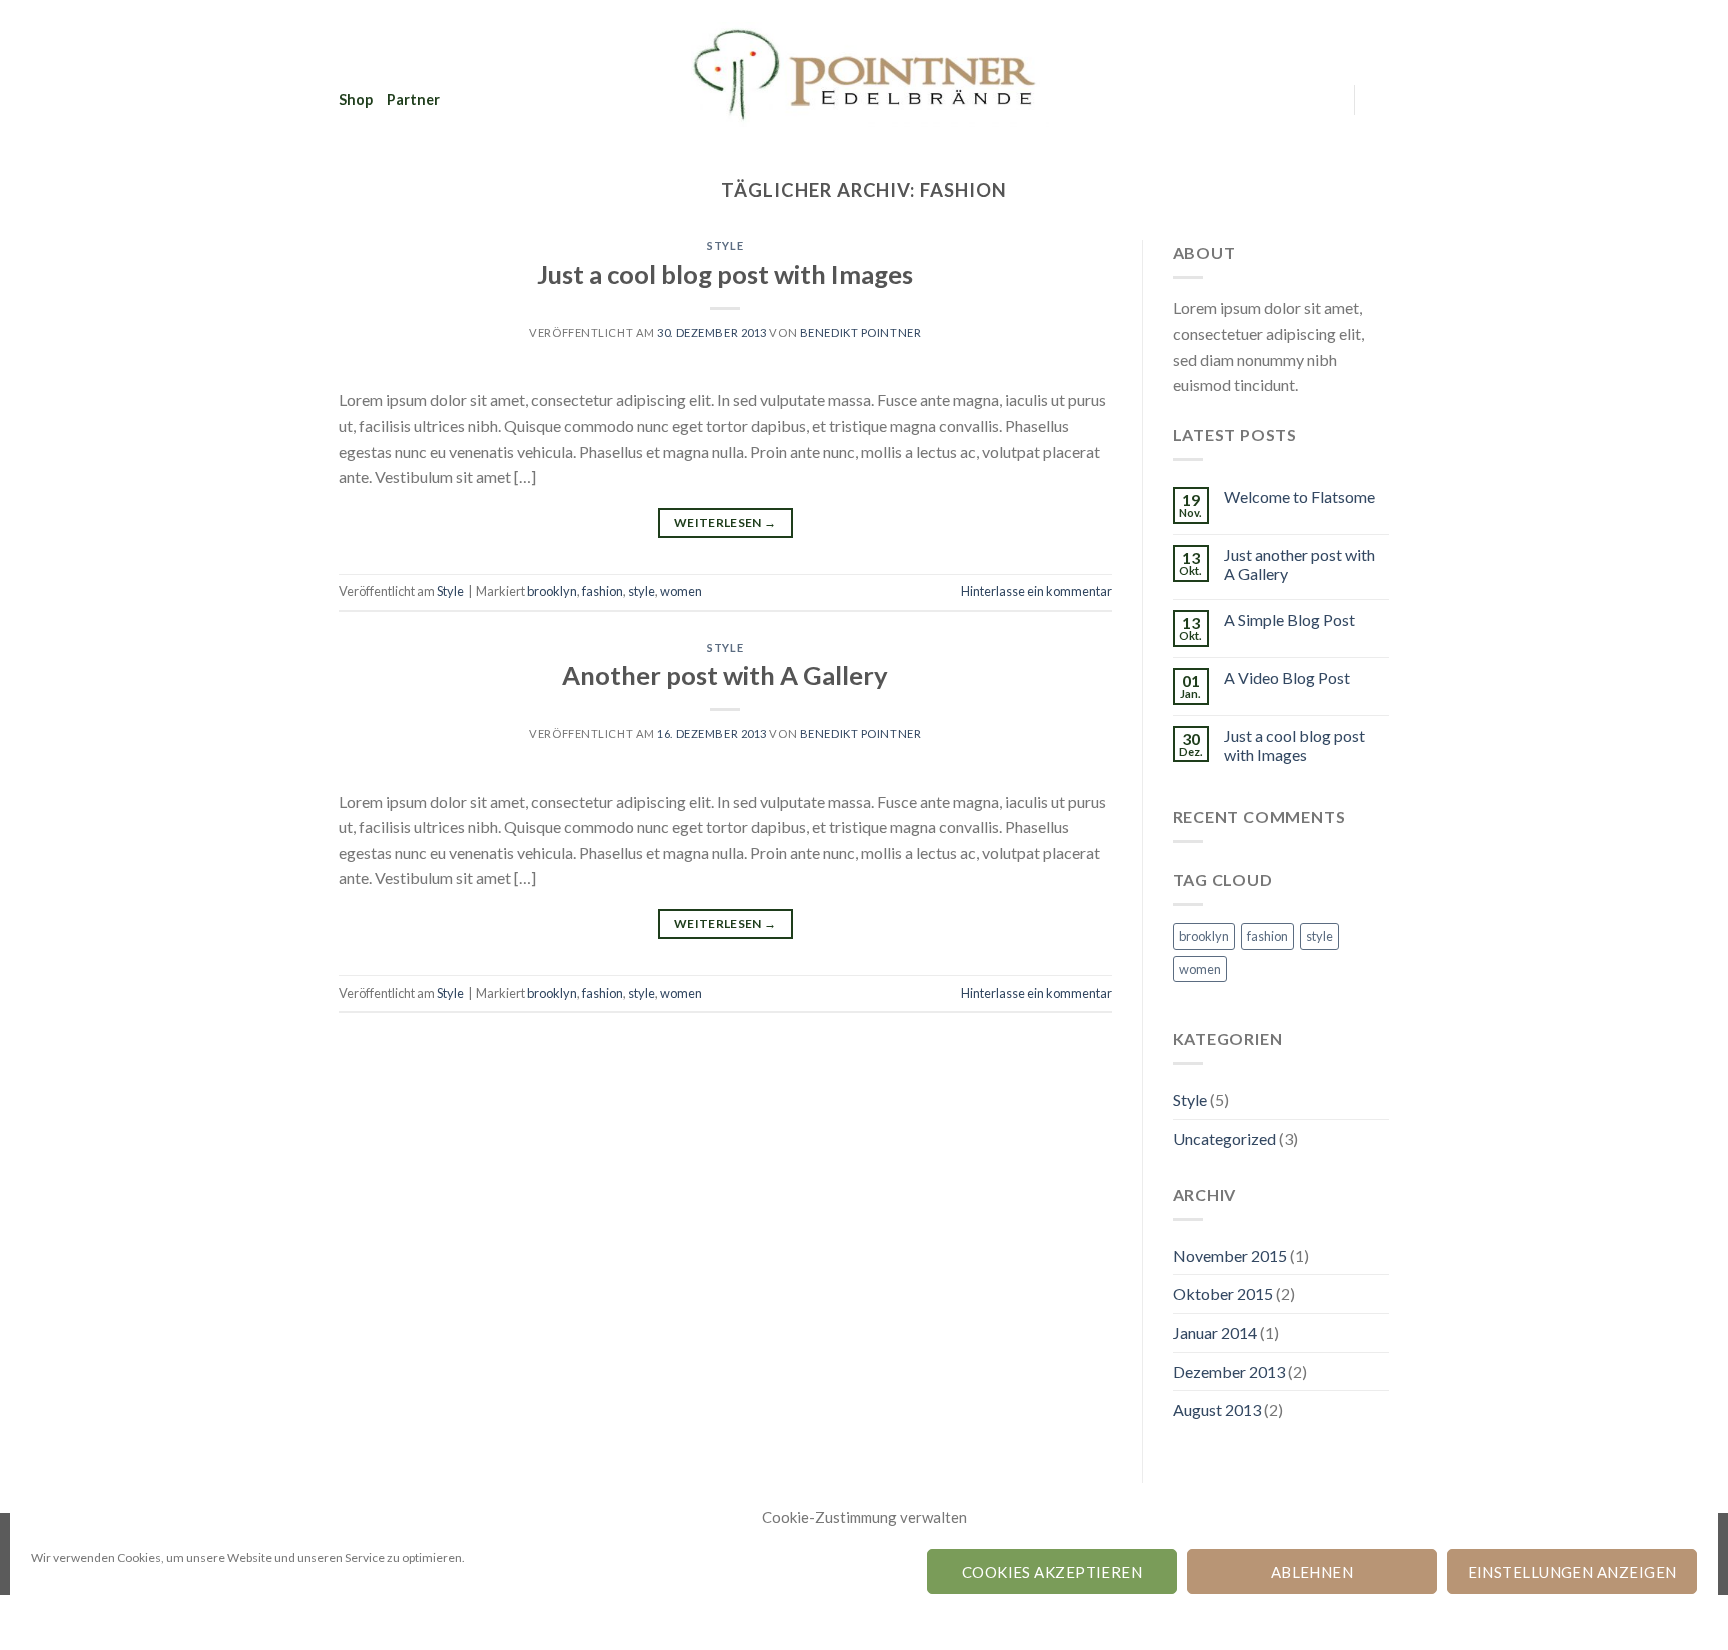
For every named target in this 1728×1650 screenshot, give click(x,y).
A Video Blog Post (1287, 677)
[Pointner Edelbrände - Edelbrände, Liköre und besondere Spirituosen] (864, 75)
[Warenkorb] (1379, 100)
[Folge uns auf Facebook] (1326, 99)
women (681, 591)
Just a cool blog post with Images (725, 274)
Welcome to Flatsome (1299, 496)
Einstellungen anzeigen (1572, 1572)
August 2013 (1217, 1409)
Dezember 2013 (1229, 1371)
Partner (413, 99)
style (641, 591)
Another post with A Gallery (725, 675)
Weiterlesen (725, 522)
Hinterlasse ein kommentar (1036, 591)
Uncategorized (1224, 1138)
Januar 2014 (1215, 1332)
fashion (602, 591)
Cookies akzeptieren (1052, 1572)
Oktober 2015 (1223, 1293)
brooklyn (552, 591)
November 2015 (1230, 1255)
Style (725, 245)
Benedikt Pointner (861, 332)
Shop (356, 99)
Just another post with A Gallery (1299, 564)
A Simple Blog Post (1289, 619)
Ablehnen (1312, 1572)
